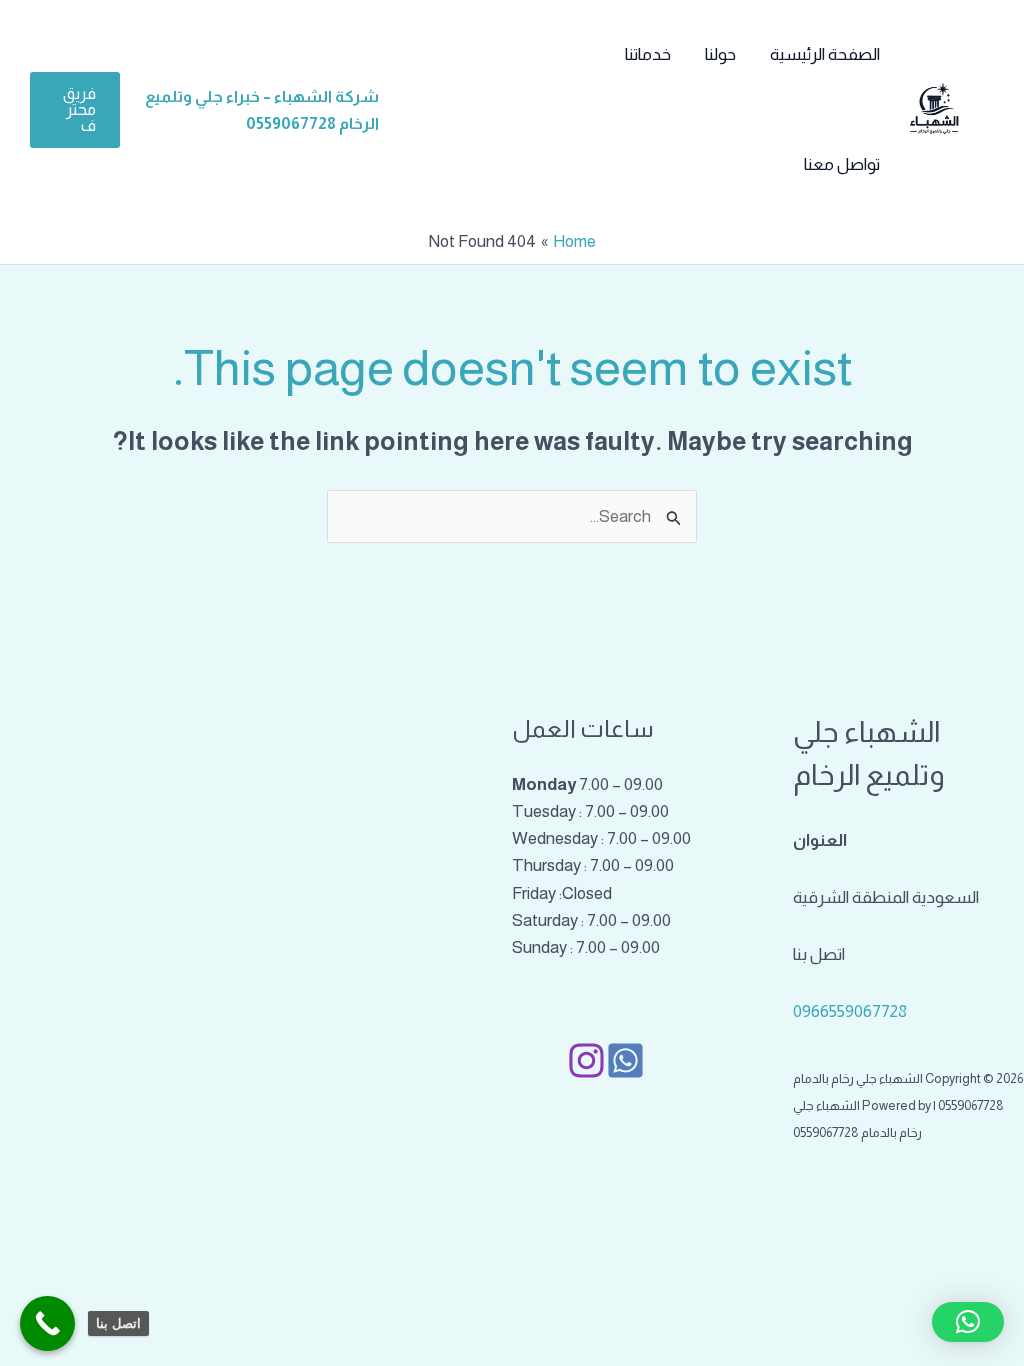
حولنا (720, 54)
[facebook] (625, 1060)
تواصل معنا (842, 164)
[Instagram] (586, 1060)
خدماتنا (648, 54)
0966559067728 (850, 1011)
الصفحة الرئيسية (825, 54)
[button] (75, 110)
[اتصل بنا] (47, 1323)
